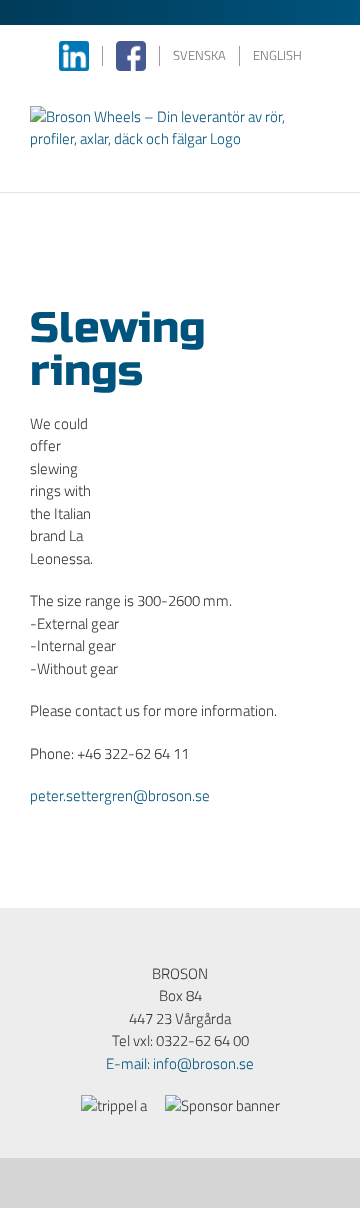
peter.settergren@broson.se (120, 795)
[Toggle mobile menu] (322, 161)
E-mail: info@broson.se (180, 1064)
